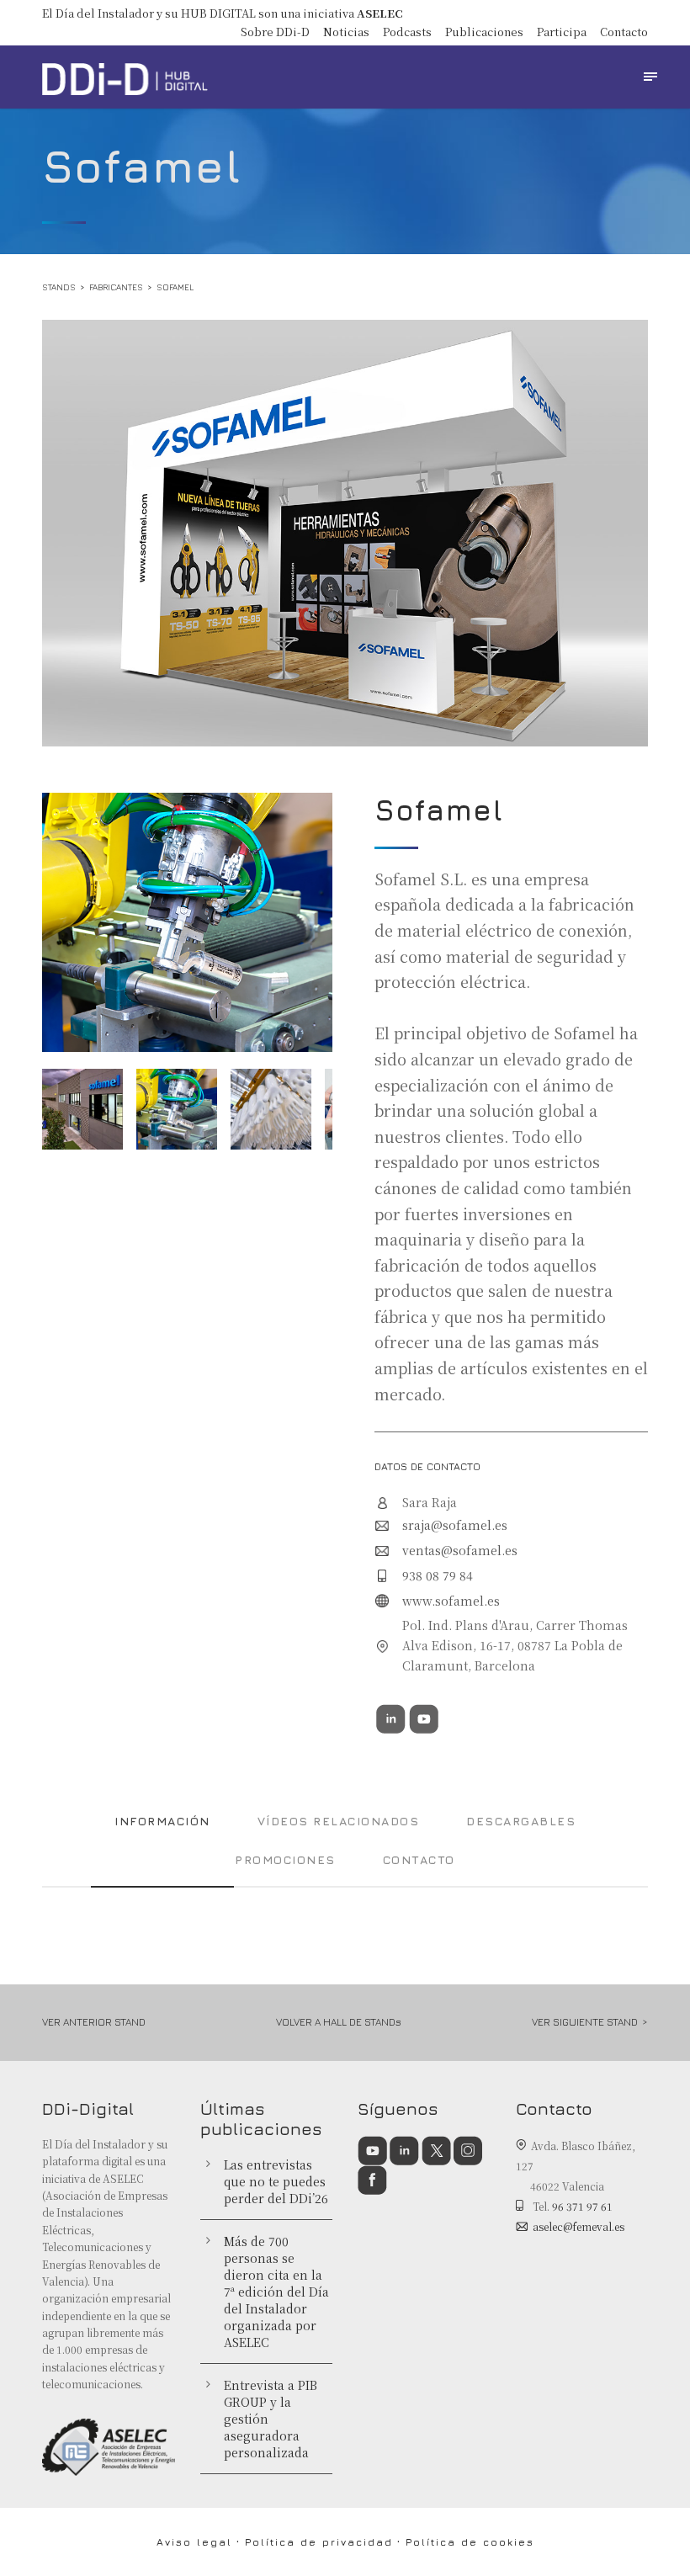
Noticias (346, 32)
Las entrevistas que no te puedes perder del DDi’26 (276, 2181)
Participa (562, 32)
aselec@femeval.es (579, 2226)
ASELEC (380, 13)
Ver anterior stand (94, 2022)
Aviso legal (194, 2542)
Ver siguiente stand (585, 2022)
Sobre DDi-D (275, 32)
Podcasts (407, 32)
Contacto (624, 32)
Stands (59, 287)
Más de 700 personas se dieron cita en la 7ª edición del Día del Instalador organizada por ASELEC (276, 2292)
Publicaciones (484, 32)
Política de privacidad (319, 2542)
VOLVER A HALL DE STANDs (339, 2022)
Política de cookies (470, 2542)
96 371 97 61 (582, 2206)
